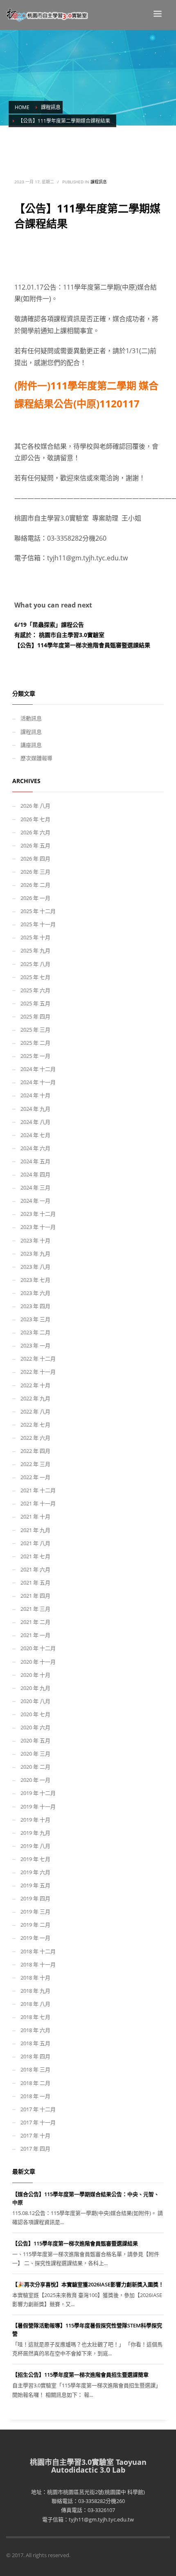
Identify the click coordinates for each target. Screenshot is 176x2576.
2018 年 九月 (35, 1991)
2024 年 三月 (35, 1188)
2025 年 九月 (35, 950)
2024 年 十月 (35, 1095)
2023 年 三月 (35, 1319)
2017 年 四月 (35, 2149)
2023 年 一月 (35, 1345)
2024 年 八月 (35, 1122)
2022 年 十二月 (38, 1359)
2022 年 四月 (35, 1451)
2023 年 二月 (35, 1332)
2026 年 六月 (35, 832)
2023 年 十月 (35, 1240)
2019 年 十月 (35, 1820)
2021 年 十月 (35, 1516)
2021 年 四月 (35, 1596)
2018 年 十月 (35, 1978)
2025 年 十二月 (38, 911)
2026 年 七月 (35, 819)
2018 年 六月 (35, 2030)
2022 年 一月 (35, 1477)
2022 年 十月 (35, 1385)
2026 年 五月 (35, 845)
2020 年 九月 (35, 1688)
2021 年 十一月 (38, 1503)
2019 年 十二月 (38, 1793)
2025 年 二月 (35, 1043)
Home (22, 107)
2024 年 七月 (35, 1135)
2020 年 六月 (35, 1727)
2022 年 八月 (35, 1411)
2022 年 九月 (35, 1398)
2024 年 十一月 (38, 1082)
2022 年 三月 (35, 1464)
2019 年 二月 (35, 1925)
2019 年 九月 (35, 1833)
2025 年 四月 (35, 1016)
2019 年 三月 (35, 1911)
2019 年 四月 (35, 1898)
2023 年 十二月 (38, 1214)
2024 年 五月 (35, 1161)
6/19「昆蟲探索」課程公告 (49, 625)
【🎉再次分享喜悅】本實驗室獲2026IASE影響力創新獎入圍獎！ (88, 2284)
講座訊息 (31, 745)
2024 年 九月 (35, 1109)
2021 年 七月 (35, 1556)
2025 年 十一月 (38, 924)
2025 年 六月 (35, 990)
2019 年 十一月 (38, 1806)
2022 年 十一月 (38, 1372)
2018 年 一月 (35, 2096)
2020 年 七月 (35, 1714)
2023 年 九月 (35, 1254)
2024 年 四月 (35, 1174)
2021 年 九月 (35, 1530)
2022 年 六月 (35, 1438)
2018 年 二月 (35, 2083)
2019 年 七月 (35, 1859)
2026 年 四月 (35, 859)
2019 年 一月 (35, 1938)
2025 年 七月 (35, 977)
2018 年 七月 (35, 2017)
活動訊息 (31, 718)
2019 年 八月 (35, 1846)
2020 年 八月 (35, 1701)
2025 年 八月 (35, 964)
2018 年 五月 (35, 2043)
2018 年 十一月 (38, 1964)
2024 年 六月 (35, 1148)
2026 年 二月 (35, 885)
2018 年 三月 (35, 2069)
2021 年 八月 (35, 1543)
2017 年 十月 (35, 2135)
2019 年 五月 (35, 1885)
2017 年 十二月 (38, 2109)
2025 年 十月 (35, 937)
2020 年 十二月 (38, 1648)
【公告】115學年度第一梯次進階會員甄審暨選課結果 (75, 2243)
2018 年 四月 (35, 2056)
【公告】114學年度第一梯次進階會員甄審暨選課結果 (82, 645)
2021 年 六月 (35, 1569)
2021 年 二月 (35, 1622)
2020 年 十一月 (38, 1662)
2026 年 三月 (35, 872)
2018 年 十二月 (38, 1951)
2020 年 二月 (35, 1767)
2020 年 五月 (35, 1740)
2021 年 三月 (35, 1609)
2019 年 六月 (35, 1872)
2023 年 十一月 (38, 1227)
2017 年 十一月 (38, 2122)
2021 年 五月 (35, 1583)
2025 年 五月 (35, 1003)
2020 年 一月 (35, 1780)
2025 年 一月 (35, 1056)
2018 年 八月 (35, 2004)
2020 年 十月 (35, 1675)
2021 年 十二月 (38, 1490)
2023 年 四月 (35, 1306)
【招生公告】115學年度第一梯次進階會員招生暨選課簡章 (80, 2375)
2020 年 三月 (35, 1754)
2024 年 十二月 (38, 1069)
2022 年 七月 (35, 1425)
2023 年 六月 (35, 1293)
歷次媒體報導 (36, 758)
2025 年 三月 (35, 1030)
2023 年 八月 (35, 1267)
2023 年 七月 (35, 1280)
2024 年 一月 (35, 1201)
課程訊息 (51, 107)
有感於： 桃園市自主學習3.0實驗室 (59, 635)
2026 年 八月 (35, 806)
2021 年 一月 (35, 1635)
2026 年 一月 (35, 898)
